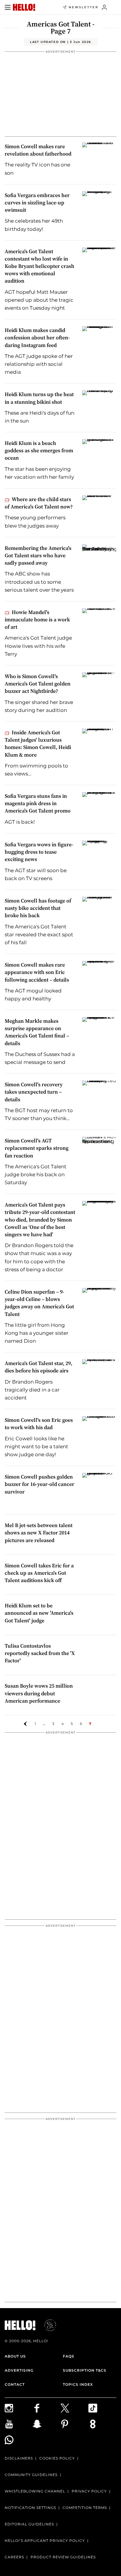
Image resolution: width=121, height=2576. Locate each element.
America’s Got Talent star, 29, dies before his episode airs (38, 1367)
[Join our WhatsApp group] (19, 2440)
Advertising (19, 2370)
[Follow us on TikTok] (102, 2408)
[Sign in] (104, 7)
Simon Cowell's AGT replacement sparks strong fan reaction (37, 1148)
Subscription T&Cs (85, 2370)
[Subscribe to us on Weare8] (102, 2424)
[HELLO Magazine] (24, 7)
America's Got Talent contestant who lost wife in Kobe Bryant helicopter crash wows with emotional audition (40, 266)
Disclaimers (19, 2458)
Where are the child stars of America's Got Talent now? (39, 503)
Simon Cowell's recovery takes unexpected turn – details (34, 1092)
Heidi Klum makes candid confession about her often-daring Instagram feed (37, 337)
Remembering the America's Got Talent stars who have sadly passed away (38, 555)
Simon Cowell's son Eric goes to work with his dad (39, 1424)
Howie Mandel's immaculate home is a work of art (37, 619)
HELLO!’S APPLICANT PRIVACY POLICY (45, 2541)
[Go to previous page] (25, 1724)
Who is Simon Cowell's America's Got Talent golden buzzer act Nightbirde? (38, 684)
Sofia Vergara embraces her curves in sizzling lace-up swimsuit (37, 202)
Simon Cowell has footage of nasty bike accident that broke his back (38, 908)
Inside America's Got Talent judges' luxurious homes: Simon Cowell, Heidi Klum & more (38, 744)
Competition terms (85, 2508)
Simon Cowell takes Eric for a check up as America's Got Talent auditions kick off (39, 1573)
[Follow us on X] (74, 2408)
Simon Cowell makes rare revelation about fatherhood (38, 150)
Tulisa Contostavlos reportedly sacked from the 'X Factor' (40, 1653)
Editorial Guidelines (29, 2524)
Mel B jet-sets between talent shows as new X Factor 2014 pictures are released (39, 1533)
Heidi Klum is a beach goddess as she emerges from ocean (39, 450)
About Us (15, 2356)
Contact (15, 2384)
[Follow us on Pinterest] (74, 2424)
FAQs (69, 2356)
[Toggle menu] (8, 7)
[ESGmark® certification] (47, 2325)
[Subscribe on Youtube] (19, 2424)
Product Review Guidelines (63, 2557)
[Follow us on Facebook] (47, 2408)
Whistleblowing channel (35, 2491)
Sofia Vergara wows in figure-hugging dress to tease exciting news (39, 852)
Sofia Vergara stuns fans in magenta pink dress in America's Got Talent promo (38, 803)
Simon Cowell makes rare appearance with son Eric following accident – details (37, 972)
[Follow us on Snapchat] (47, 2424)
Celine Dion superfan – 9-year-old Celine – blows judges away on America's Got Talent (39, 1303)
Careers (14, 2557)
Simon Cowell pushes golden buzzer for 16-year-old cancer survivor (40, 1484)
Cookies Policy (57, 2458)
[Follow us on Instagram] (19, 2408)
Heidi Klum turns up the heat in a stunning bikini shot (39, 398)
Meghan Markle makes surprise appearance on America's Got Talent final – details (37, 1032)
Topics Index (78, 2384)
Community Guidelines (31, 2475)
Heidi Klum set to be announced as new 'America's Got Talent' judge (39, 1613)
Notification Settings (30, 2508)
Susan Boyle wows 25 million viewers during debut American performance (39, 1693)
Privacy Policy (89, 2491)
